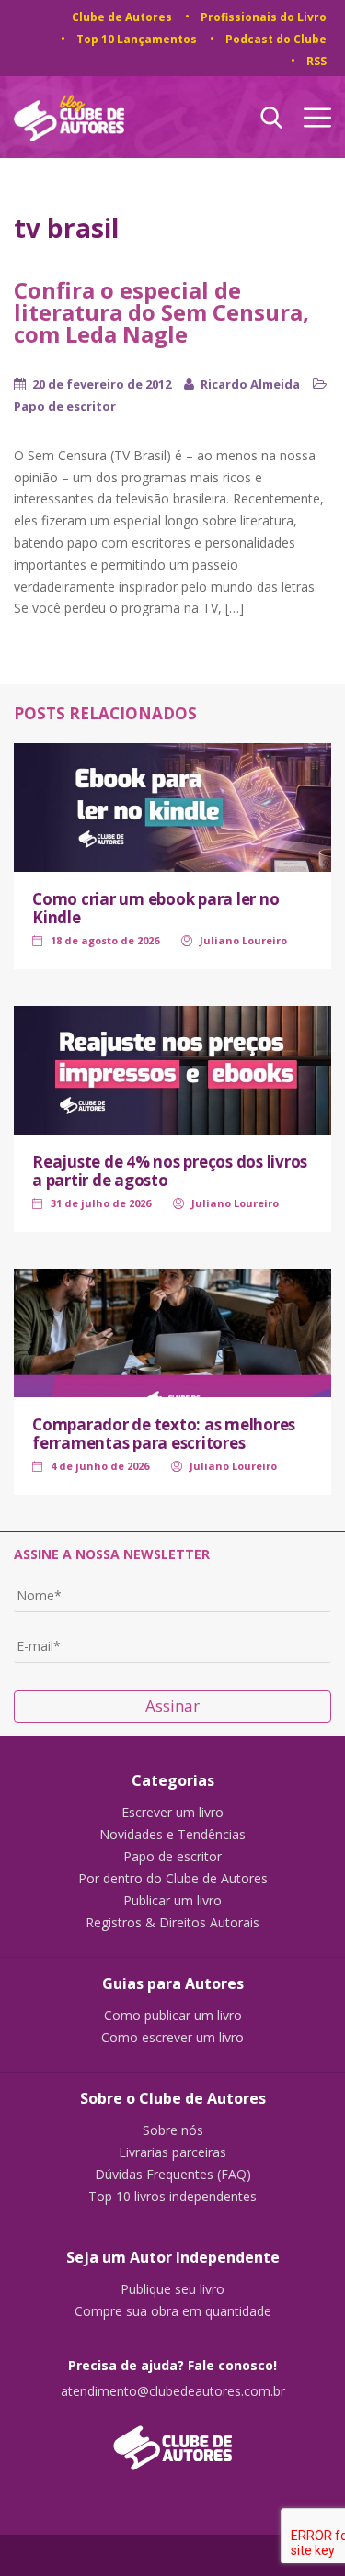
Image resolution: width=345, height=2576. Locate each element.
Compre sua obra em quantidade (173, 2311)
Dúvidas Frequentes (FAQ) (173, 2175)
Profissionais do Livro (264, 17)
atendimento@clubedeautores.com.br (173, 2391)
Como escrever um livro (172, 2038)
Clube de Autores (122, 17)
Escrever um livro (172, 1813)
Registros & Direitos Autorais (172, 1923)
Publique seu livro (172, 2289)
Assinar (172, 1706)
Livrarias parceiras (172, 2152)
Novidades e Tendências (172, 1835)
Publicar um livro (172, 1901)
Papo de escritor (65, 406)
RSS (316, 61)
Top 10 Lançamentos (137, 39)
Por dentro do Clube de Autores (173, 1879)
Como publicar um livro (173, 2016)
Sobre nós (173, 2130)
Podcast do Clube (276, 39)
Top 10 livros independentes (172, 2197)
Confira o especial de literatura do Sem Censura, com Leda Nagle (161, 312)
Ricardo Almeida (250, 384)
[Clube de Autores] (172, 2439)
